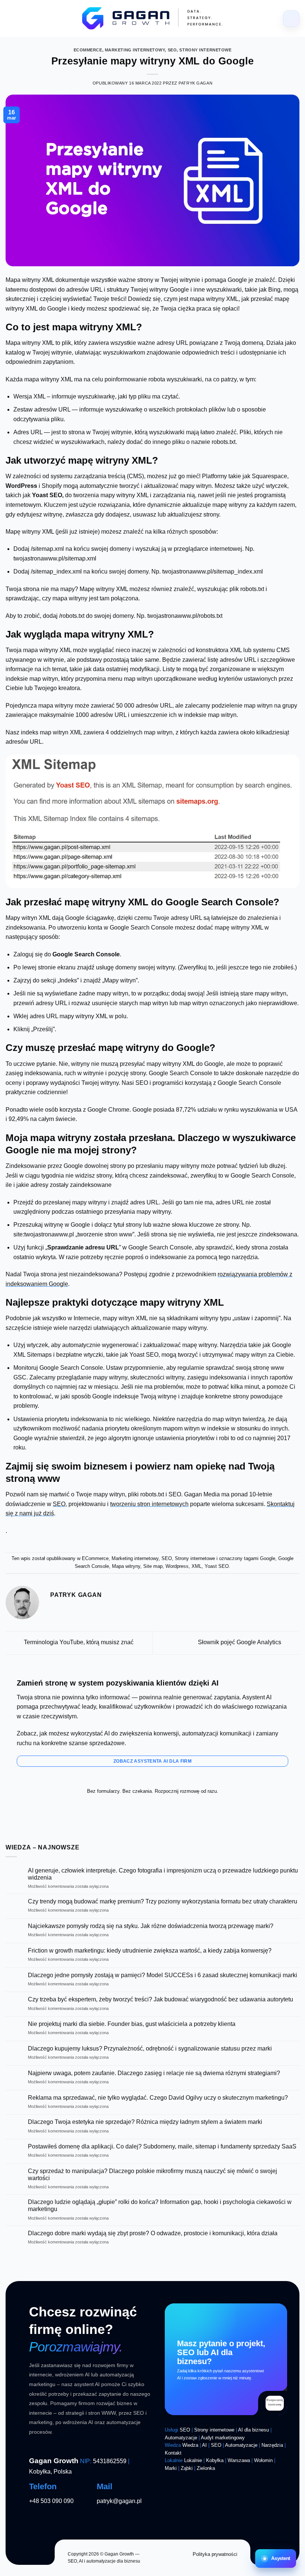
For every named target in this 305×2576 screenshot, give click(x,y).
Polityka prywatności (215, 2554)
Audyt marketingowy (223, 2438)
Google (268, 1558)
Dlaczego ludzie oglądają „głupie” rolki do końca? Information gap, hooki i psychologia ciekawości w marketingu (160, 2205)
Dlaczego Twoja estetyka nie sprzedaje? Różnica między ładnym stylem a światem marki (145, 2122)
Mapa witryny (126, 1566)
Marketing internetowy (135, 50)
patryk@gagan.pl (119, 2501)
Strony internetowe (205, 50)
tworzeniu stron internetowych (149, 1504)
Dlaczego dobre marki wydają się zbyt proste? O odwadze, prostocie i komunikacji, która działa (153, 2233)
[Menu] (291, 19)
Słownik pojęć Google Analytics (240, 1643)
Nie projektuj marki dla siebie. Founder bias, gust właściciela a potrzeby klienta (132, 2024)
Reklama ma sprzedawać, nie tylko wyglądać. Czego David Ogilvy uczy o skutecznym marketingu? (158, 2098)
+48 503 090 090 (51, 2501)
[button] (276, 2558)
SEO (172, 50)
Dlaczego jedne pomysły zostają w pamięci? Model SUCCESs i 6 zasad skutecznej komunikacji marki (163, 1975)
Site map (153, 1566)
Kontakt (173, 2453)
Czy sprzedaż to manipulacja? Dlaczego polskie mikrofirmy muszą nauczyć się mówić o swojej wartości (152, 2175)
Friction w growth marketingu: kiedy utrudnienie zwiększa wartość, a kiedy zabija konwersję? (150, 1951)
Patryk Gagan (195, 83)
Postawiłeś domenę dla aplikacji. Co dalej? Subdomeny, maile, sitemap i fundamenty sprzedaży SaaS (162, 2146)
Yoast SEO (217, 1566)
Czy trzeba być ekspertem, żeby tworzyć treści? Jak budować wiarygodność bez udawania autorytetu (160, 1999)
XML (197, 1566)
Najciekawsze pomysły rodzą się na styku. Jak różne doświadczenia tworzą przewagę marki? (151, 1926)
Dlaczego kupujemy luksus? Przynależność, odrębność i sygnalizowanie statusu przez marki (150, 2048)
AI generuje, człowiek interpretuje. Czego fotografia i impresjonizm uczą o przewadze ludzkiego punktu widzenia (163, 1874)
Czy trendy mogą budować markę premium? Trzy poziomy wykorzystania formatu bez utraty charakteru (163, 1901)
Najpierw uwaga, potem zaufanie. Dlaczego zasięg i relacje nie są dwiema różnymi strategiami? (154, 2073)
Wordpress (177, 1566)
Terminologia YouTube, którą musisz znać (78, 1643)
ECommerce (88, 50)
